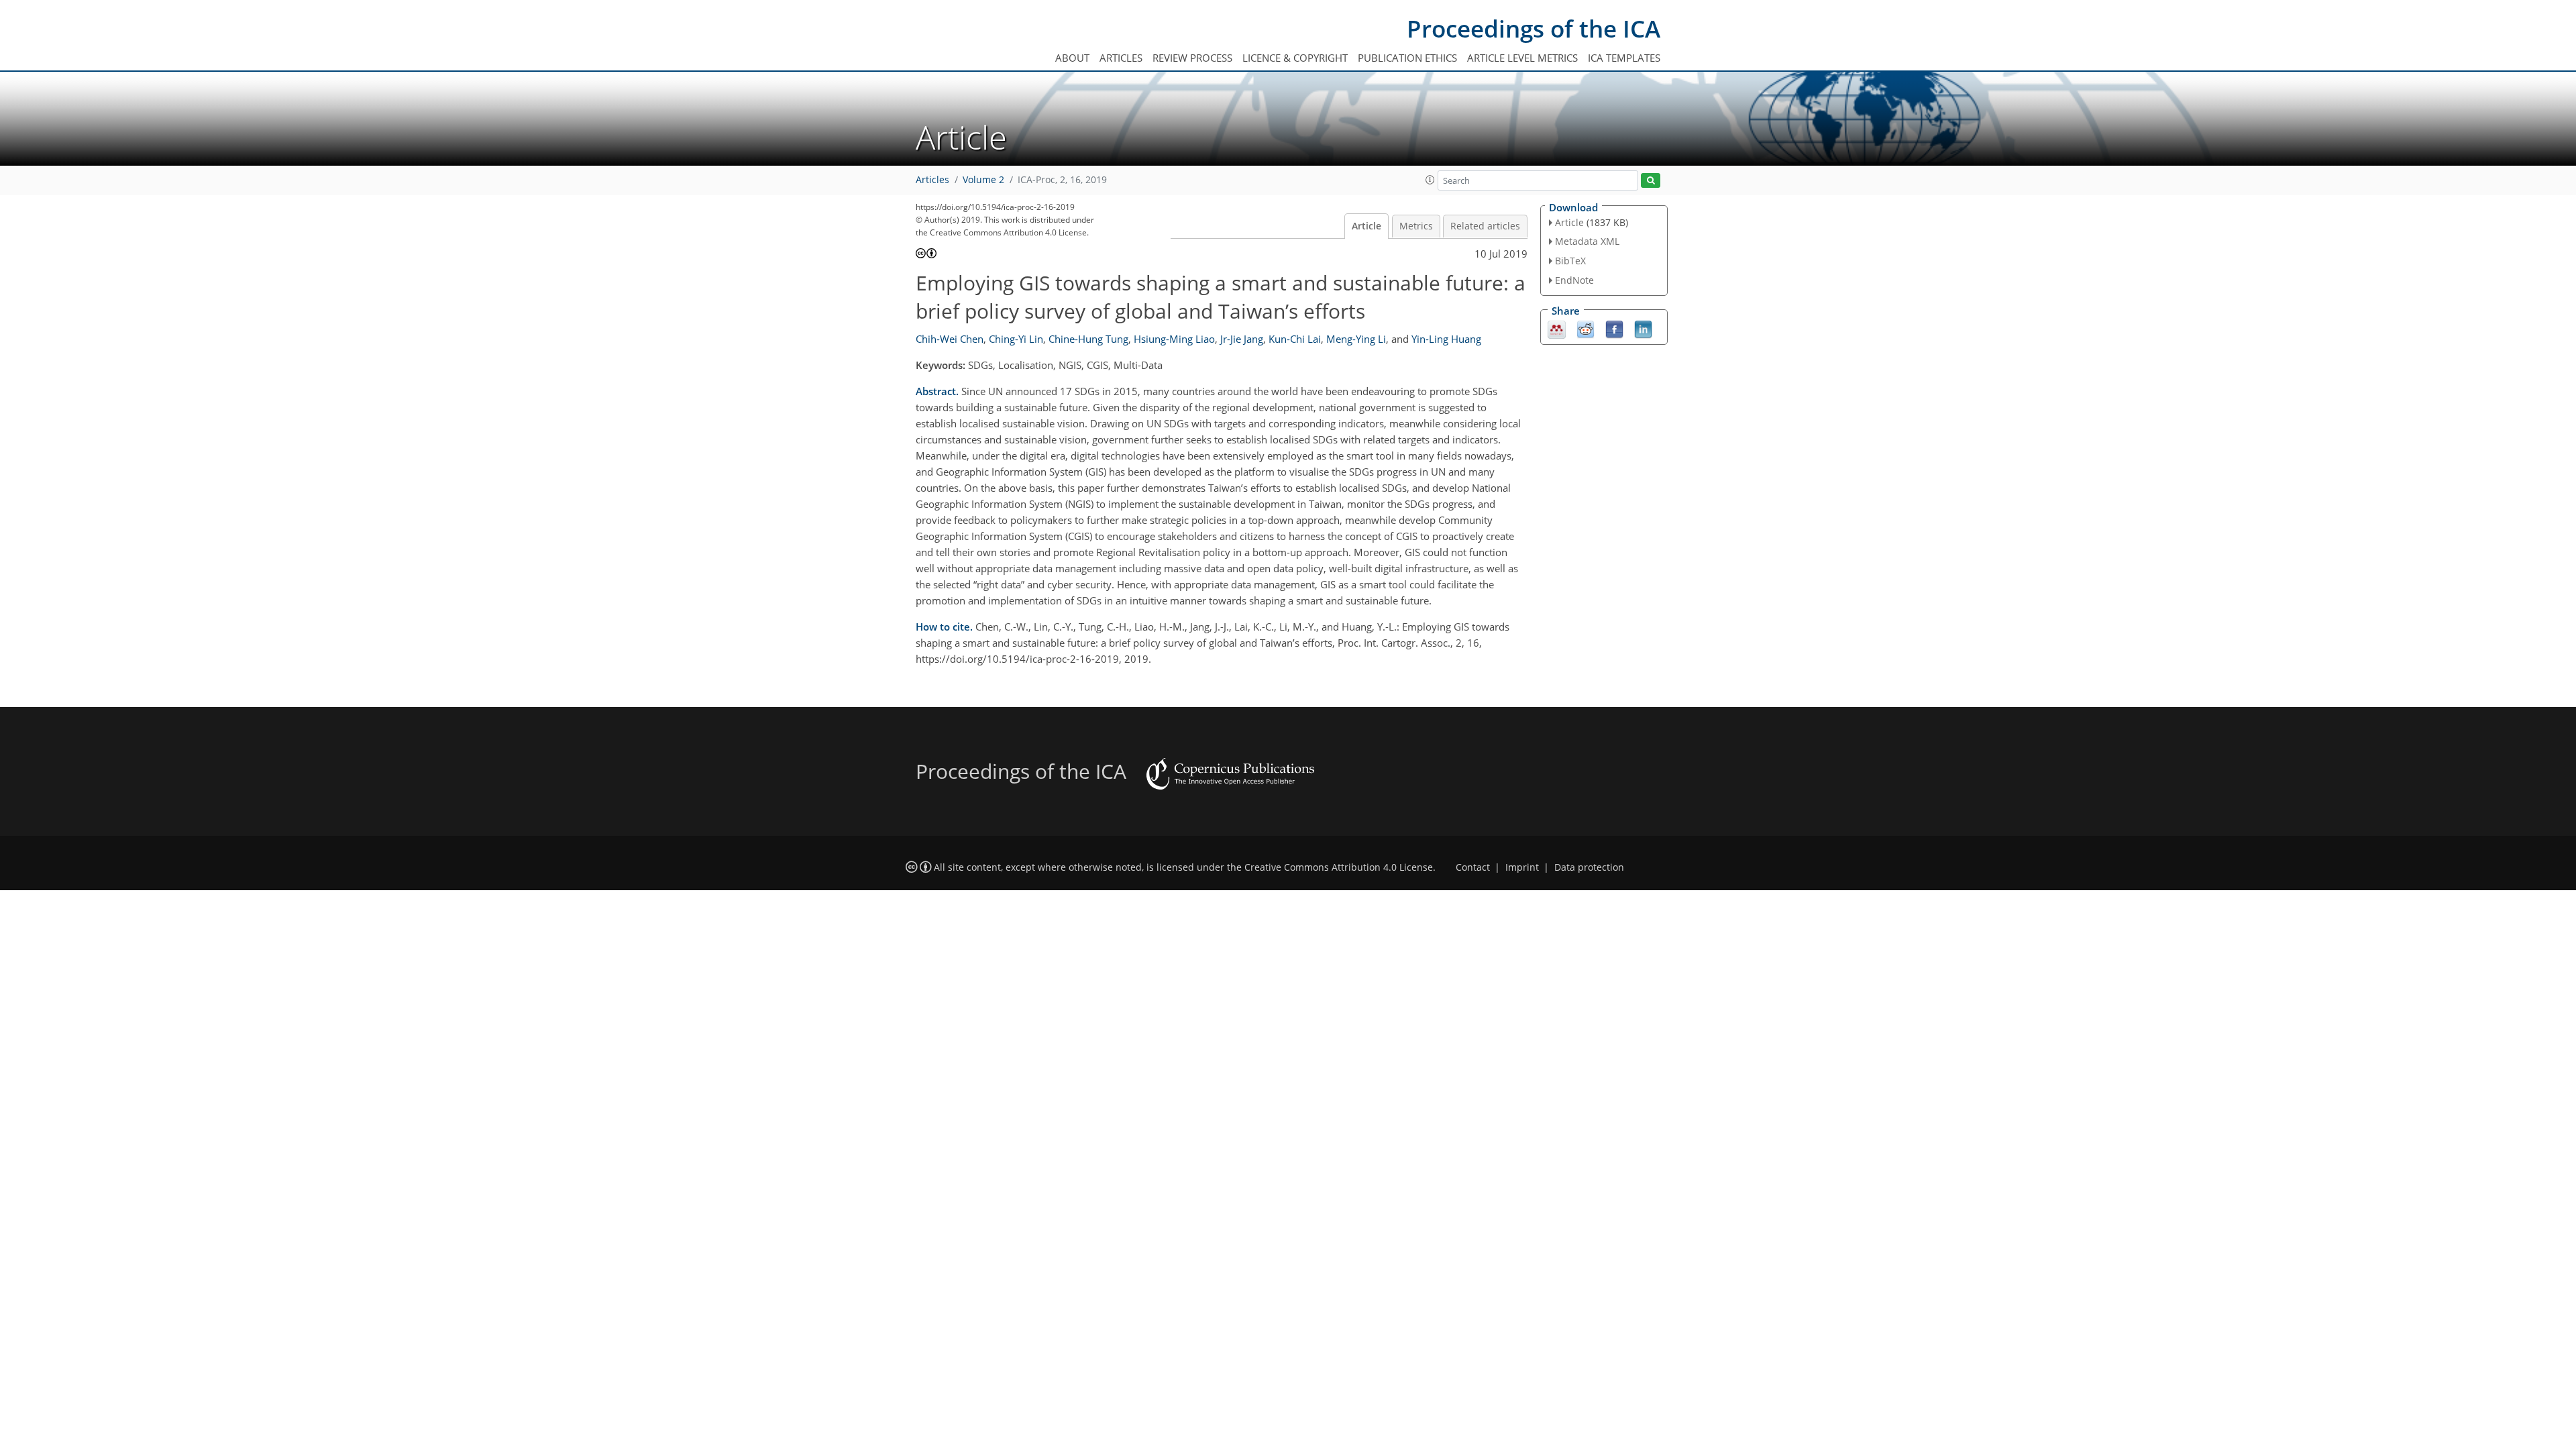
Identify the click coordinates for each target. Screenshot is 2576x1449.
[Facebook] (1614, 328)
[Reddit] (1586, 328)
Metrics (1416, 226)
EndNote (1574, 280)
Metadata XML (1587, 241)
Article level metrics (1522, 58)
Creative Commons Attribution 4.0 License (1339, 867)
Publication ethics (1407, 58)
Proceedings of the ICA (1534, 29)
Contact (1473, 867)
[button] (1430, 180)
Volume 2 (983, 180)
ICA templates (1624, 58)
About (1072, 58)
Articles (1121, 58)
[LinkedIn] (1643, 328)
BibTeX (1570, 261)
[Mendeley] (1557, 328)
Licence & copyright (1295, 58)
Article (1366, 226)
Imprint (1522, 867)
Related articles (1485, 226)
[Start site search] (1651, 181)
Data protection (1589, 867)
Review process (1192, 58)
